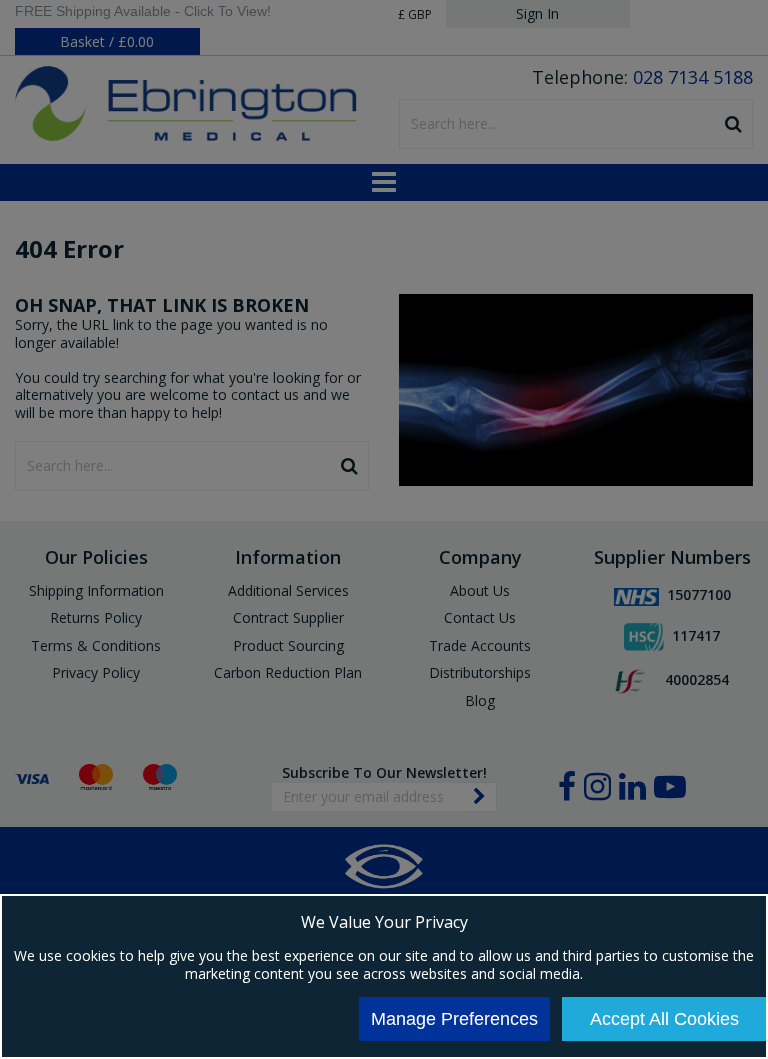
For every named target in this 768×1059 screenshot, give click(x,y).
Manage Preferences (454, 1019)
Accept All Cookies (664, 1019)
